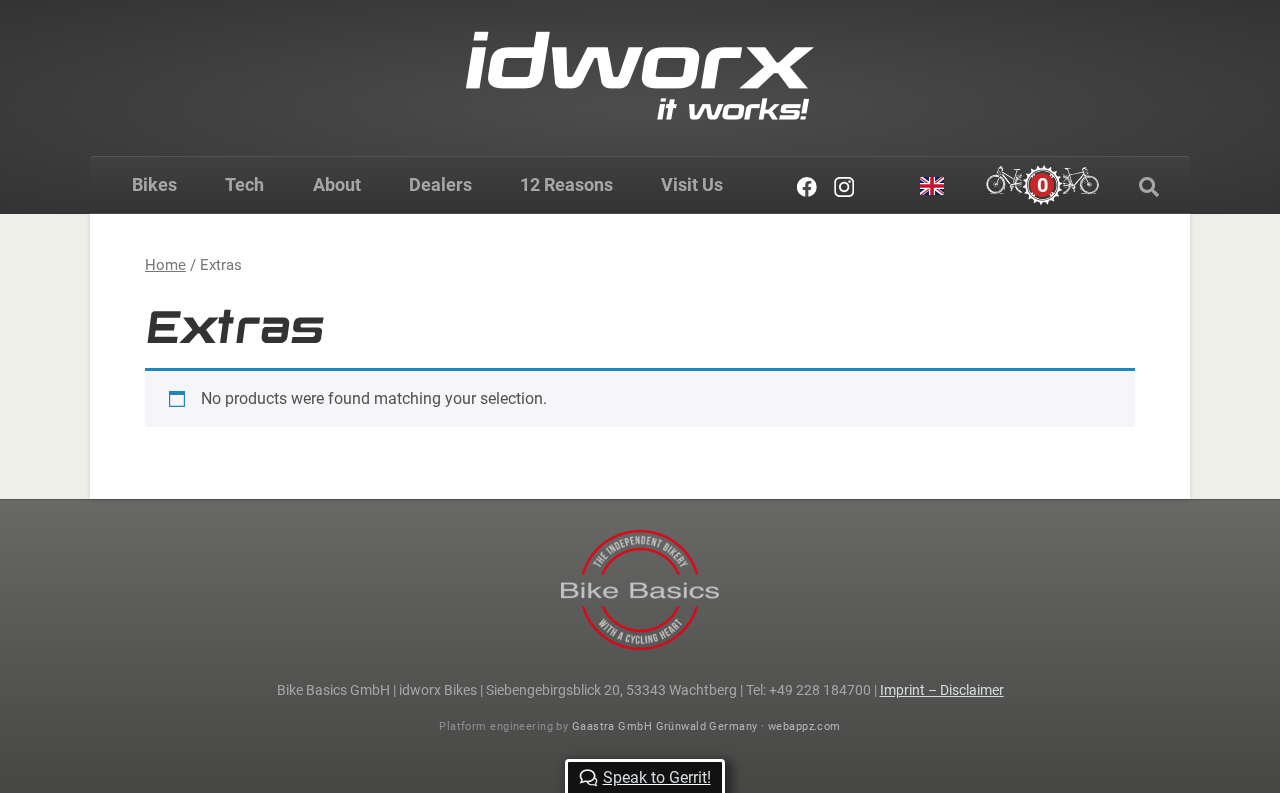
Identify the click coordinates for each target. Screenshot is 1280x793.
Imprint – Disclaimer (942, 690)
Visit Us (692, 184)
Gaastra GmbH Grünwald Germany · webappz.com (706, 726)
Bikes (154, 184)
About (337, 184)
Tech (244, 184)
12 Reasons (566, 184)
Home (165, 265)
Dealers (440, 184)
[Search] (1149, 187)
